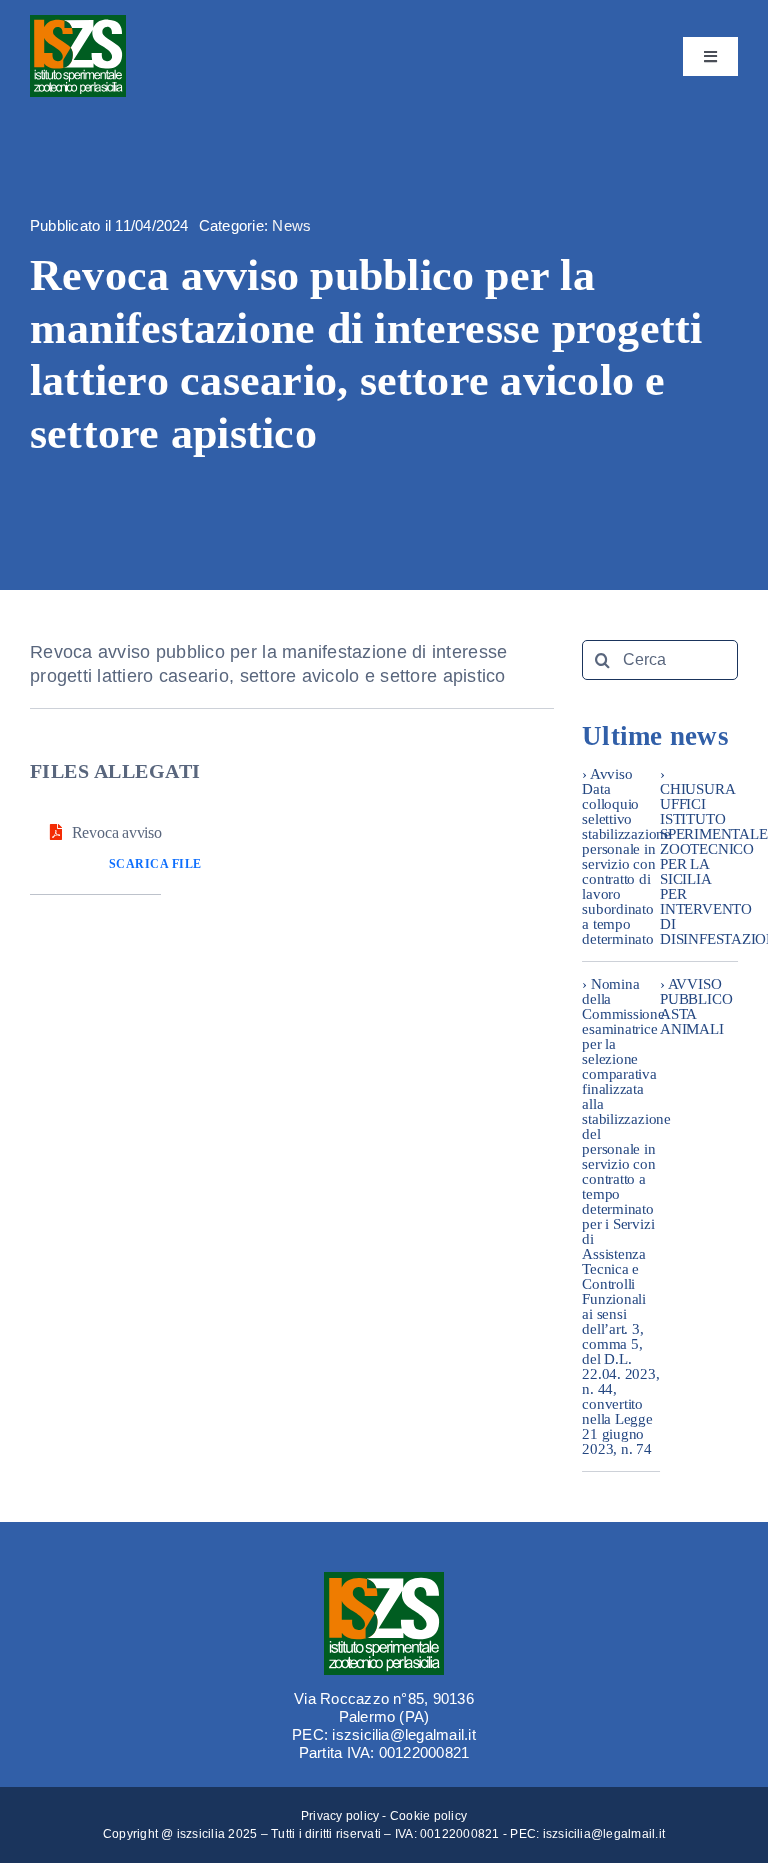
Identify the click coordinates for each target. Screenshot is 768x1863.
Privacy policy (340, 1816)
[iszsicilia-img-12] (384, 1579)
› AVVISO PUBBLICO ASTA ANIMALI (696, 1006)
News (291, 225)
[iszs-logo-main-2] (78, 22)
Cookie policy (428, 1816)
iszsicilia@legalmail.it (604, 1834)
